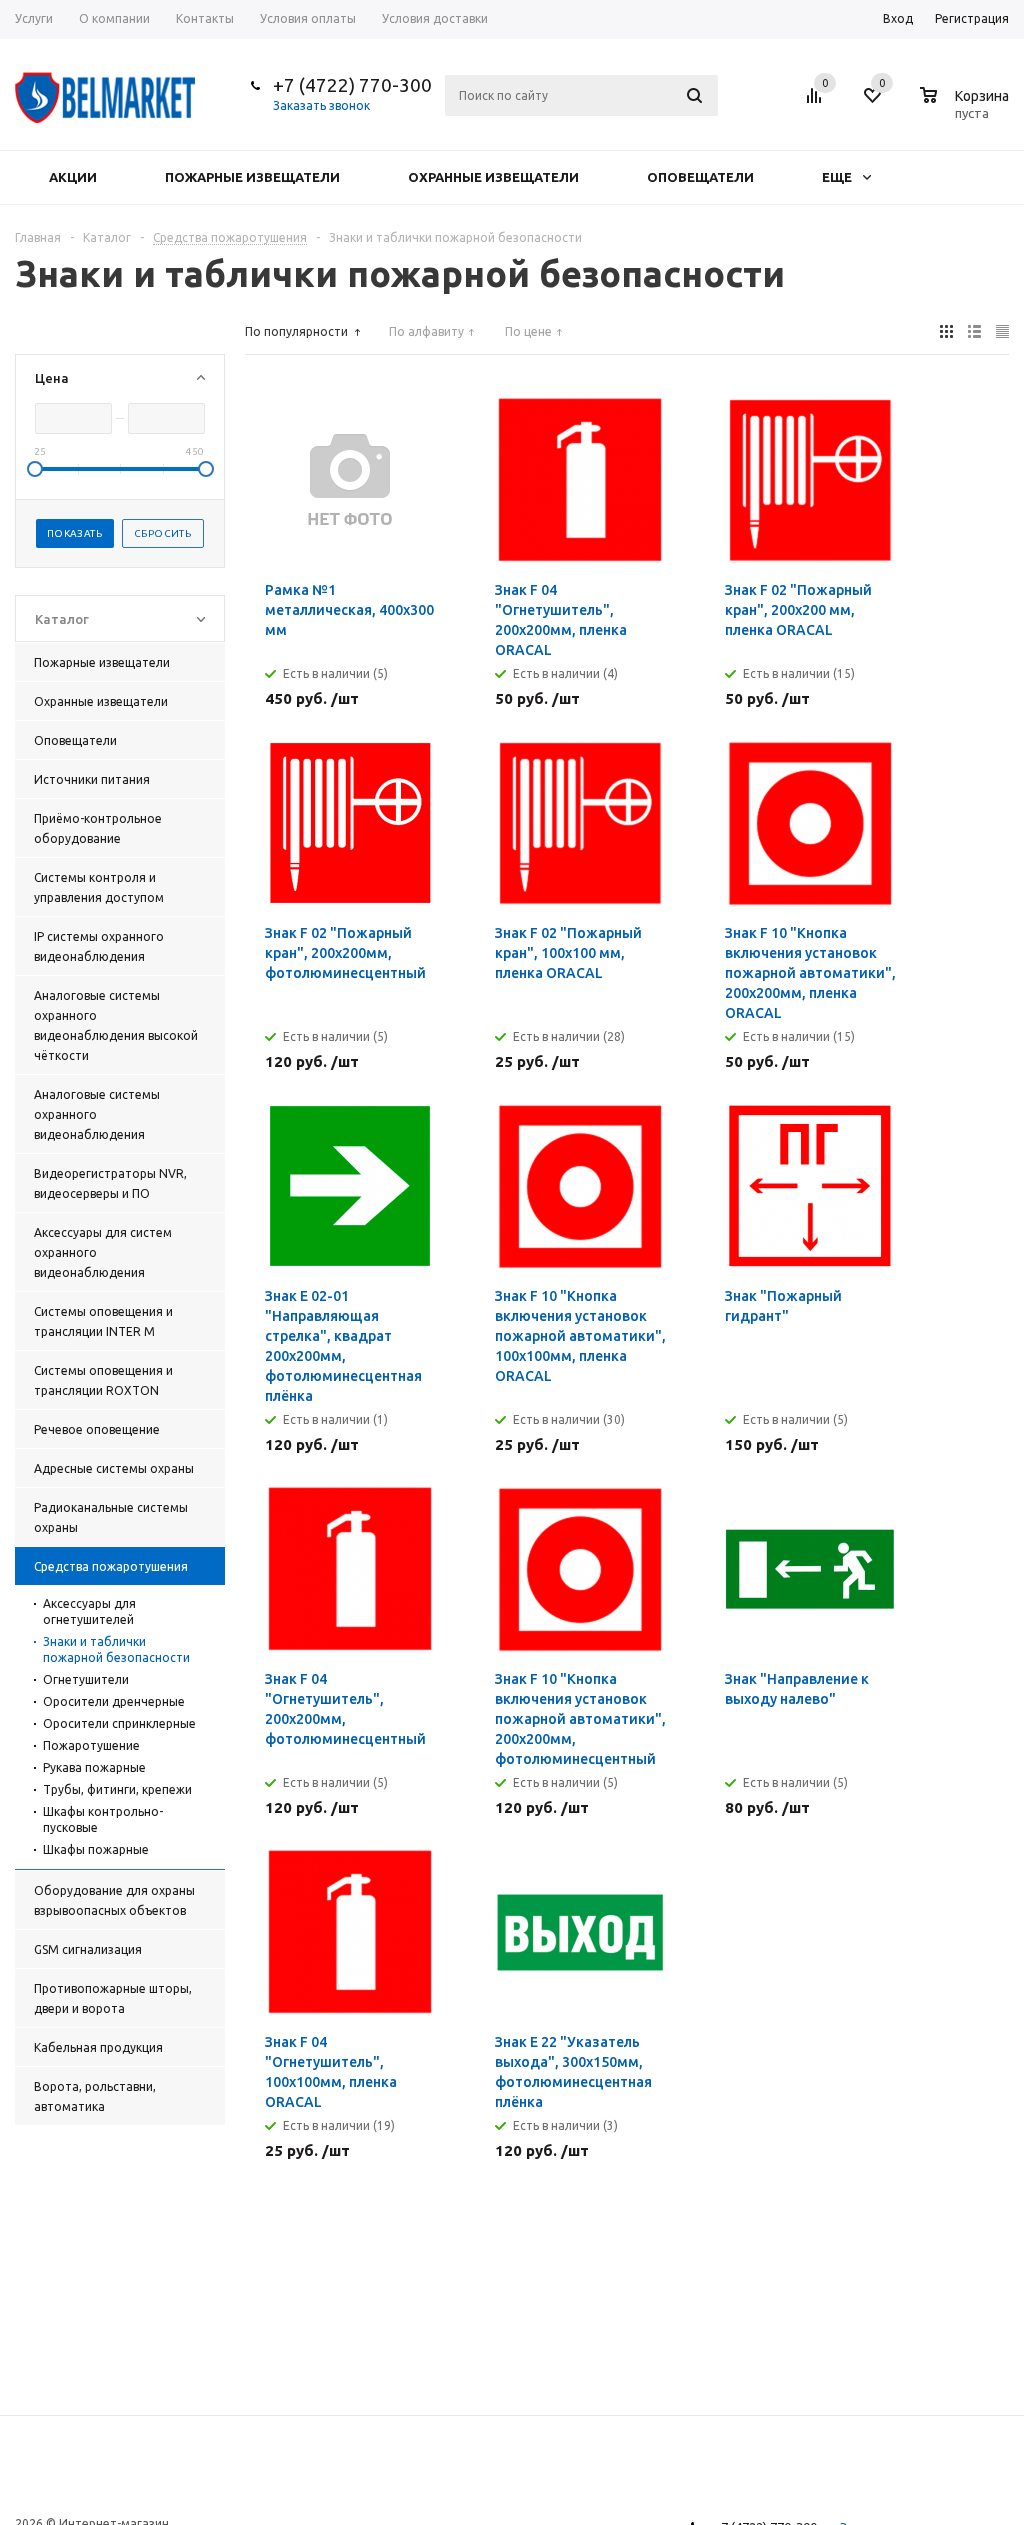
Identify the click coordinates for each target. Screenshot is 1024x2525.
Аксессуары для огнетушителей (89, 1611)
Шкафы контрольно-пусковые (103, 1819)
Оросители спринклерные (119, 1723)
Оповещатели (700, 177)
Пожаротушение (91, 1745)
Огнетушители (86, 1679)
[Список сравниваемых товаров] (817, 103)
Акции (73, 177)
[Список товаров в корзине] (967, 110)
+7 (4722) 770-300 (352, 85)
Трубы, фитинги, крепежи (117, 1789)
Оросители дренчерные (114, 1701)
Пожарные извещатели (252, 177)
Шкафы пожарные (96, 1849)
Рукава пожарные (94, 1767)
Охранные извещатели (493, 177)
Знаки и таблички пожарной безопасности (116, 1649)
